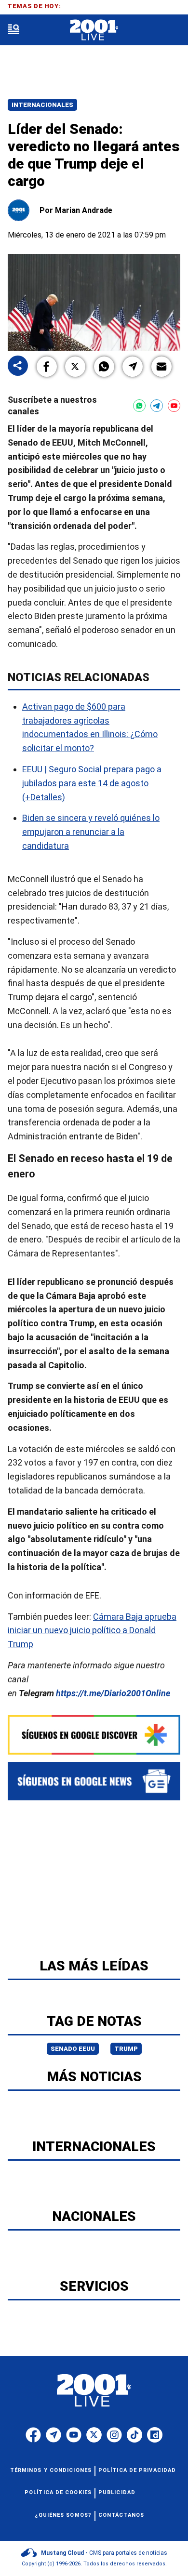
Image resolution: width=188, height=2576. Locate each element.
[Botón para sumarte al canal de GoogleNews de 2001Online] (94, 1781)
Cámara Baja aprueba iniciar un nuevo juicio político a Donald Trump (92, 1631)
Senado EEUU (73, 2049)
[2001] (94, 30)
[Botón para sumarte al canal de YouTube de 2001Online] (174, 406)
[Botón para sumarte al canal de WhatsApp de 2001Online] (139, 406)
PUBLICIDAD (117, 2492)
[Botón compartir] (18, 366)
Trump (126, 2049)
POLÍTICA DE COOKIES (58, 2492)
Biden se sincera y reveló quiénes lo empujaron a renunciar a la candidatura (91, 832)
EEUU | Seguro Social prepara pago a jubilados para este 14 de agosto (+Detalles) (92, 783)
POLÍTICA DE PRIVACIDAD (137, 2470)
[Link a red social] (33, 2435)
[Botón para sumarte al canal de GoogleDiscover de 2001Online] (94, 1735)
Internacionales (42, 105)
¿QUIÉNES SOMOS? (63, 2515)
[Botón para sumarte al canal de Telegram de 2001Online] (157, 406)
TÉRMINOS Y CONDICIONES (51, 2470)
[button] (47, 367)
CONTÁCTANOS (121, 2515)
